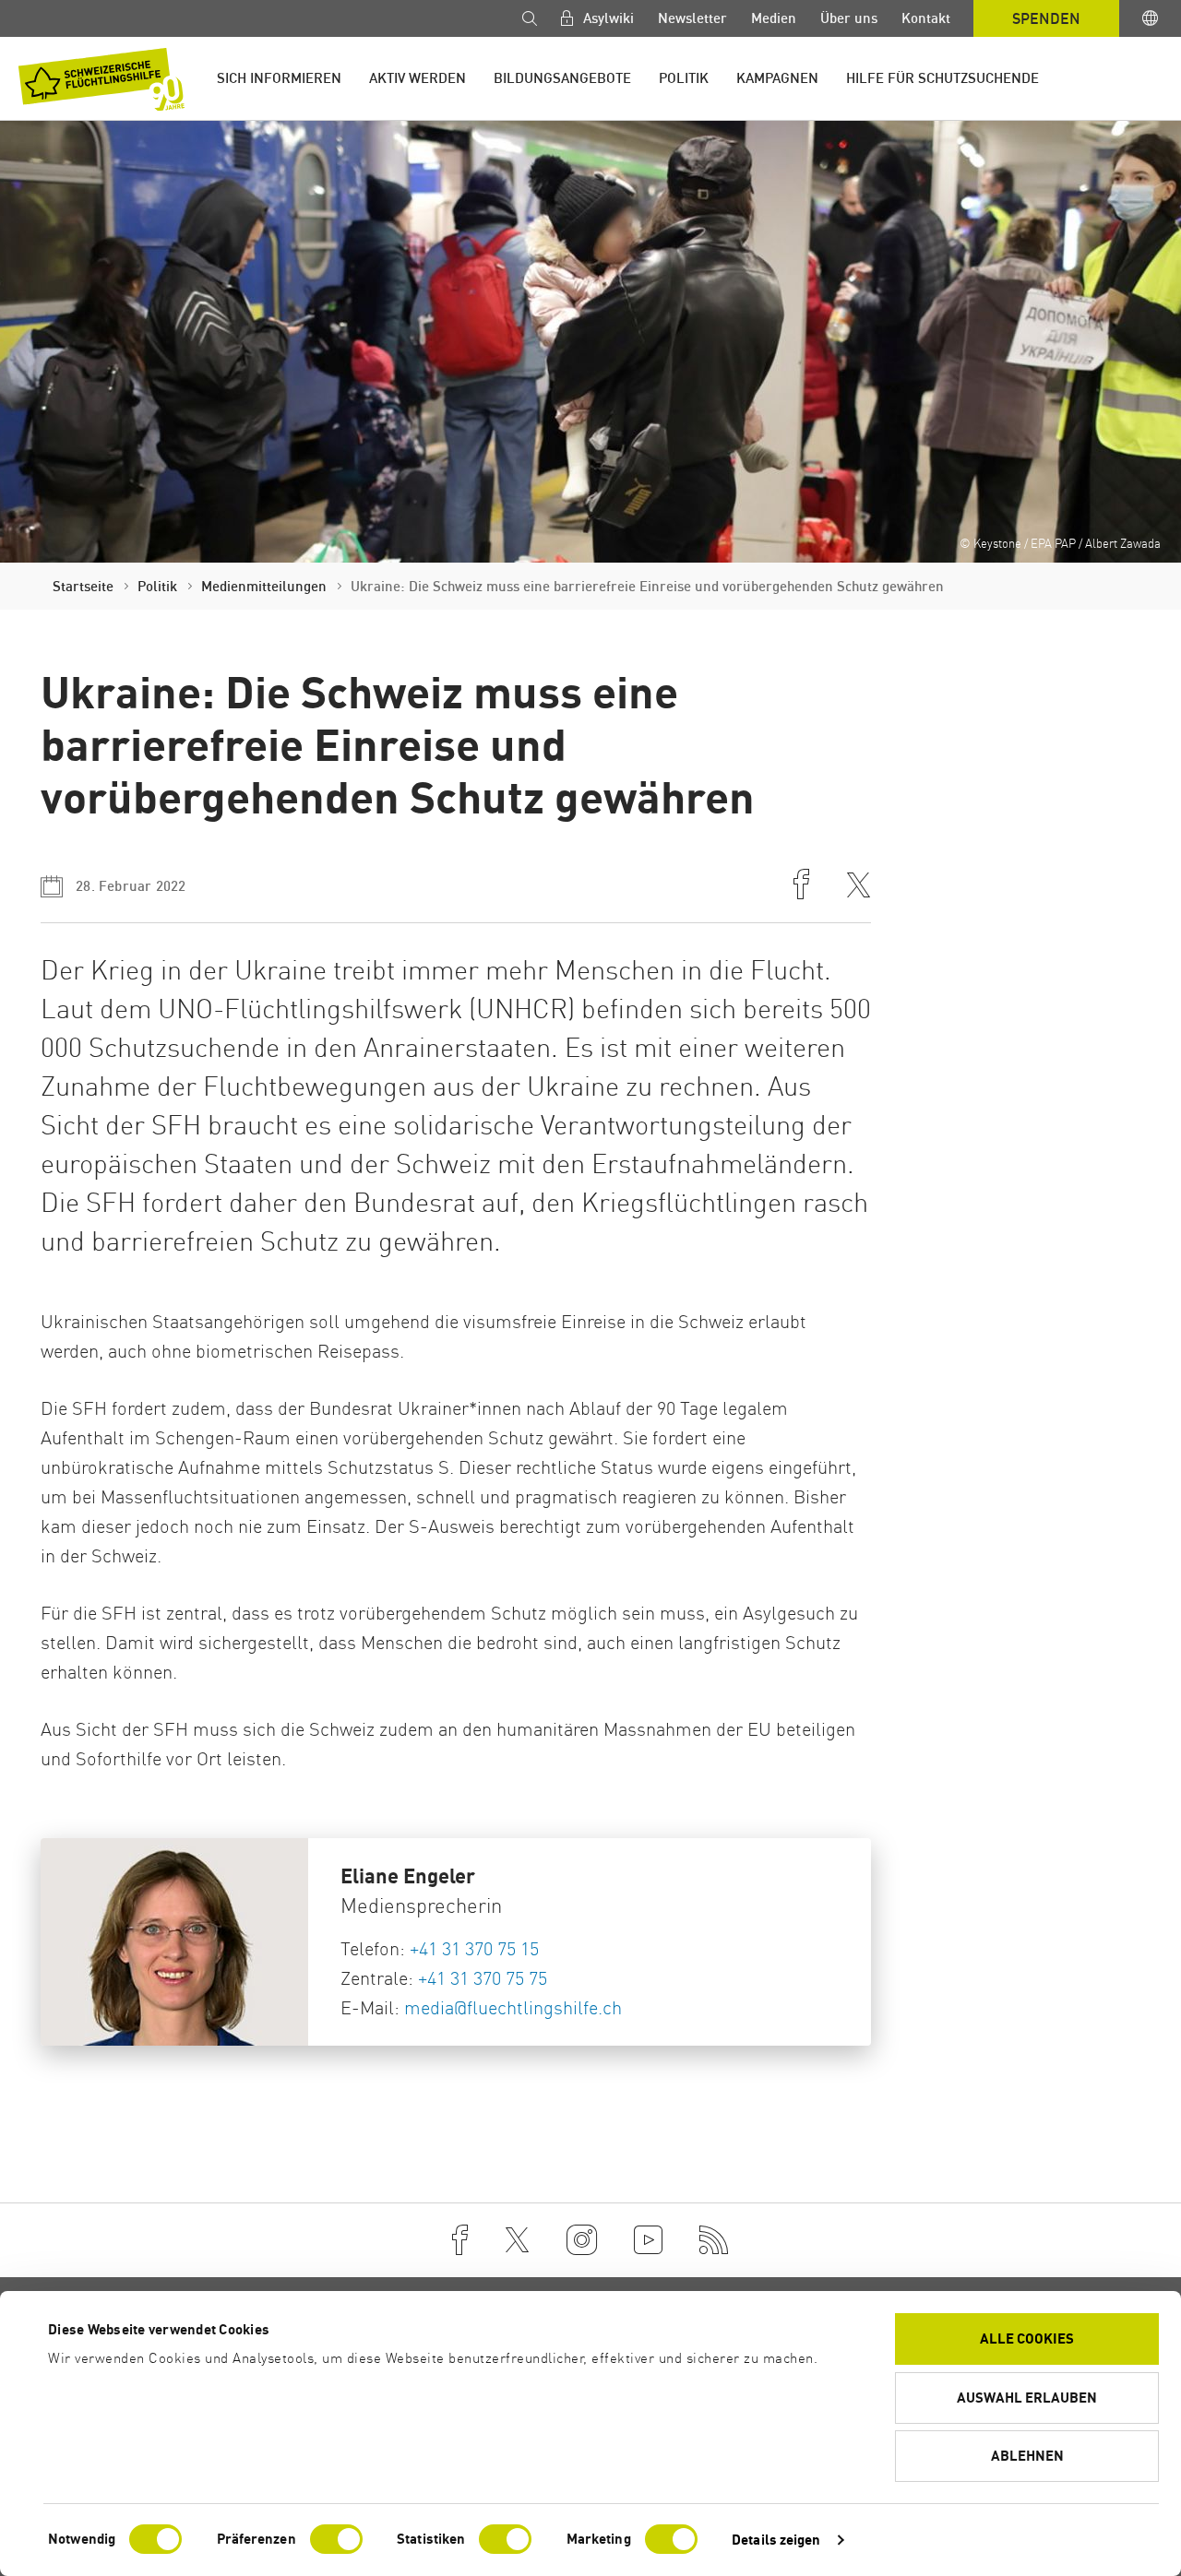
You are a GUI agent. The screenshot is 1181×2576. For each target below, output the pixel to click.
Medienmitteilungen (264, 586)
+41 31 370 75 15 (474, 1948)
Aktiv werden (418, 78)
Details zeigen (776, 2540)
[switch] (336, 2539)
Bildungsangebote (562, 78)
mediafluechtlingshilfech (513, 2007)
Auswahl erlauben (1027, 2398)
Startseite (83, 586)
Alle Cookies (1027, 2339)
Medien (774, 18)
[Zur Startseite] (101, 79)
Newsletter (692, 18)
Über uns (849, 18)
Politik (684, 78)
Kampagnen (777, 78)
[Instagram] (582, 2240)
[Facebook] (460, 2240)
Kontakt (926, 18)
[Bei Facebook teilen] (801, 886)
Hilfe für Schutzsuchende (942, 78)
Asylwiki (607, 18)
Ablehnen (1027, 2456)
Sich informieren (279, 78)
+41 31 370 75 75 (483, 1978)
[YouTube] (648, 2240)
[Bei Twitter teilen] (859, 887)
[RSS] (714, 2240)
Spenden (1046, 18)
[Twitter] (517, 2240)
